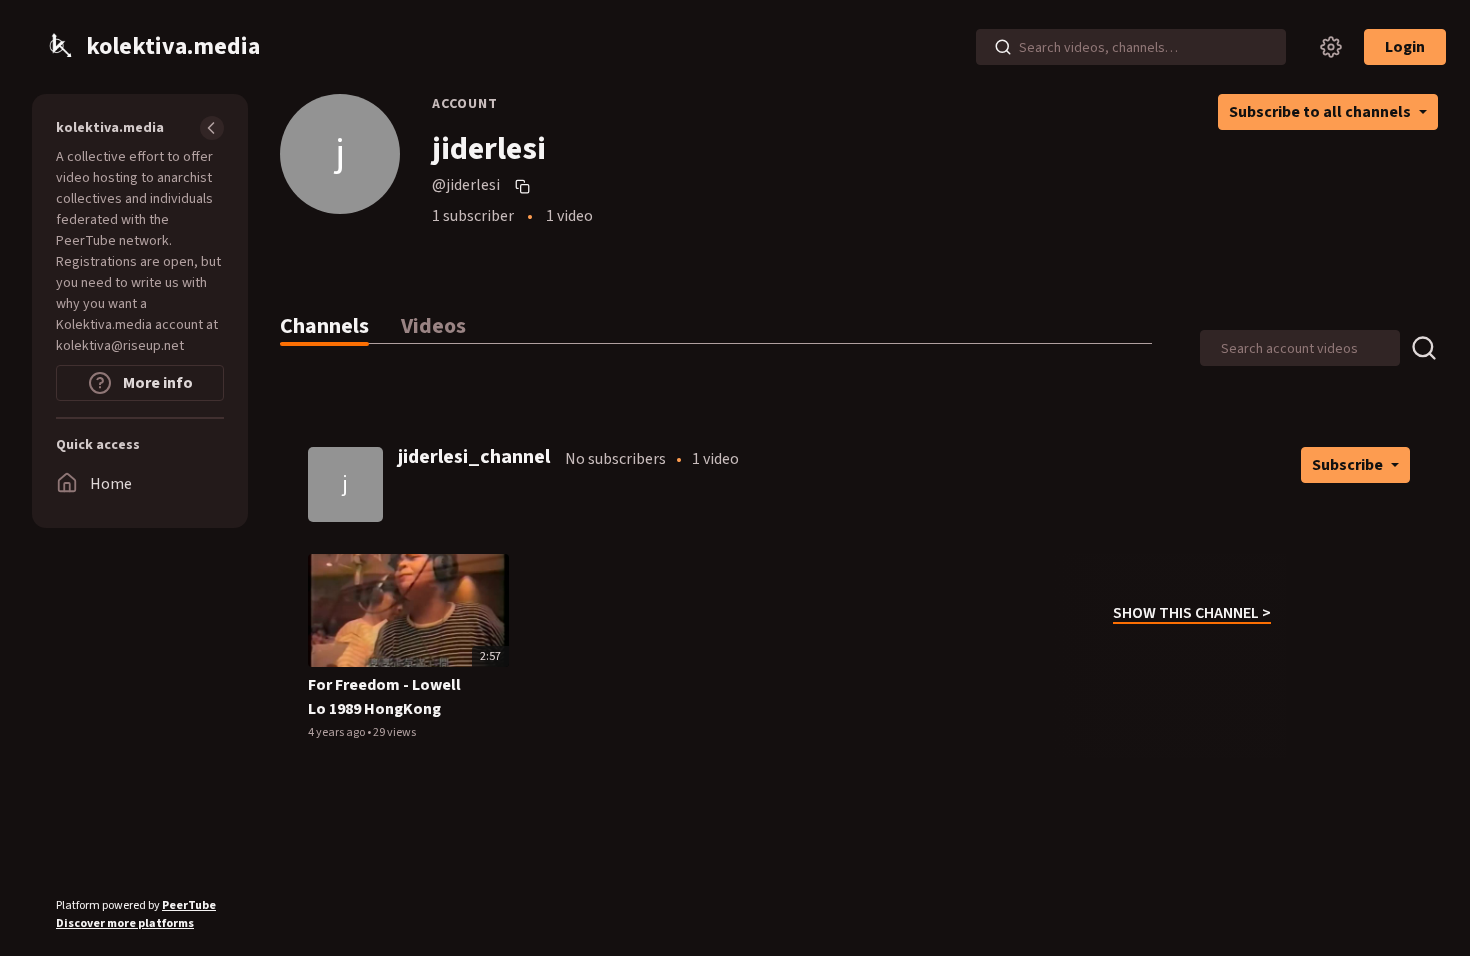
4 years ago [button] (337, 732)
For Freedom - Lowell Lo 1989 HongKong (384, 697)
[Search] (1003, 47)
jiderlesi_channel (474, 457)
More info (156, 383)
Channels (324, 326)
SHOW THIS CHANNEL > (1192, 613)
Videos (433, 326)
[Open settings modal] (1331, 47)
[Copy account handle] (525, 186)
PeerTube (189, 905)
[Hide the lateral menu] (212, 128)
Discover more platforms (125, 923)
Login (1405, 47)
